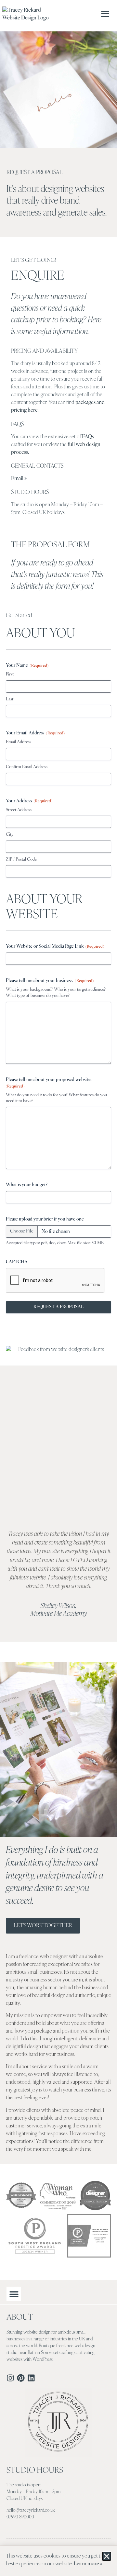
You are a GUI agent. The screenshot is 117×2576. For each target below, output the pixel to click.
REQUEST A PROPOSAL (58, 1307)
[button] (14, 2294)
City (10, 835)
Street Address (19, 810)
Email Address (19, 742)
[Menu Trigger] (107, 14)
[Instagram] (10, 2378)
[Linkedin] (31, 2378)
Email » (19, 479)
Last (10, 699)
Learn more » (88, 2564)
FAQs (88, 437)
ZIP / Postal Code (21, 859)
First (10, 674)
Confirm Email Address (27, 767)
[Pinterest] (21, 2378)
